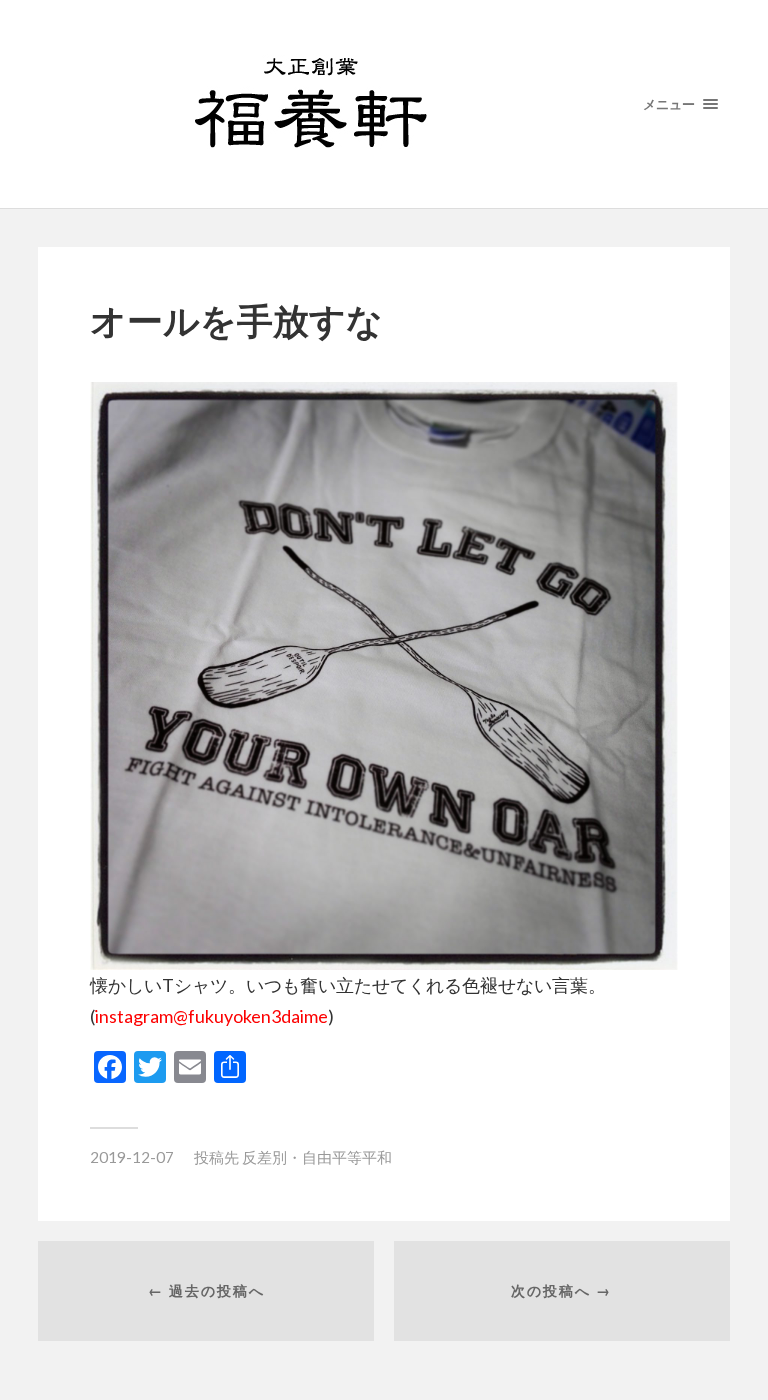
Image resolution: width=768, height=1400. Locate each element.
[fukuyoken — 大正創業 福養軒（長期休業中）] (383, 104)
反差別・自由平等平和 (317, 1157)
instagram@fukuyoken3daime (211, 1016)
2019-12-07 (132, 1157)
